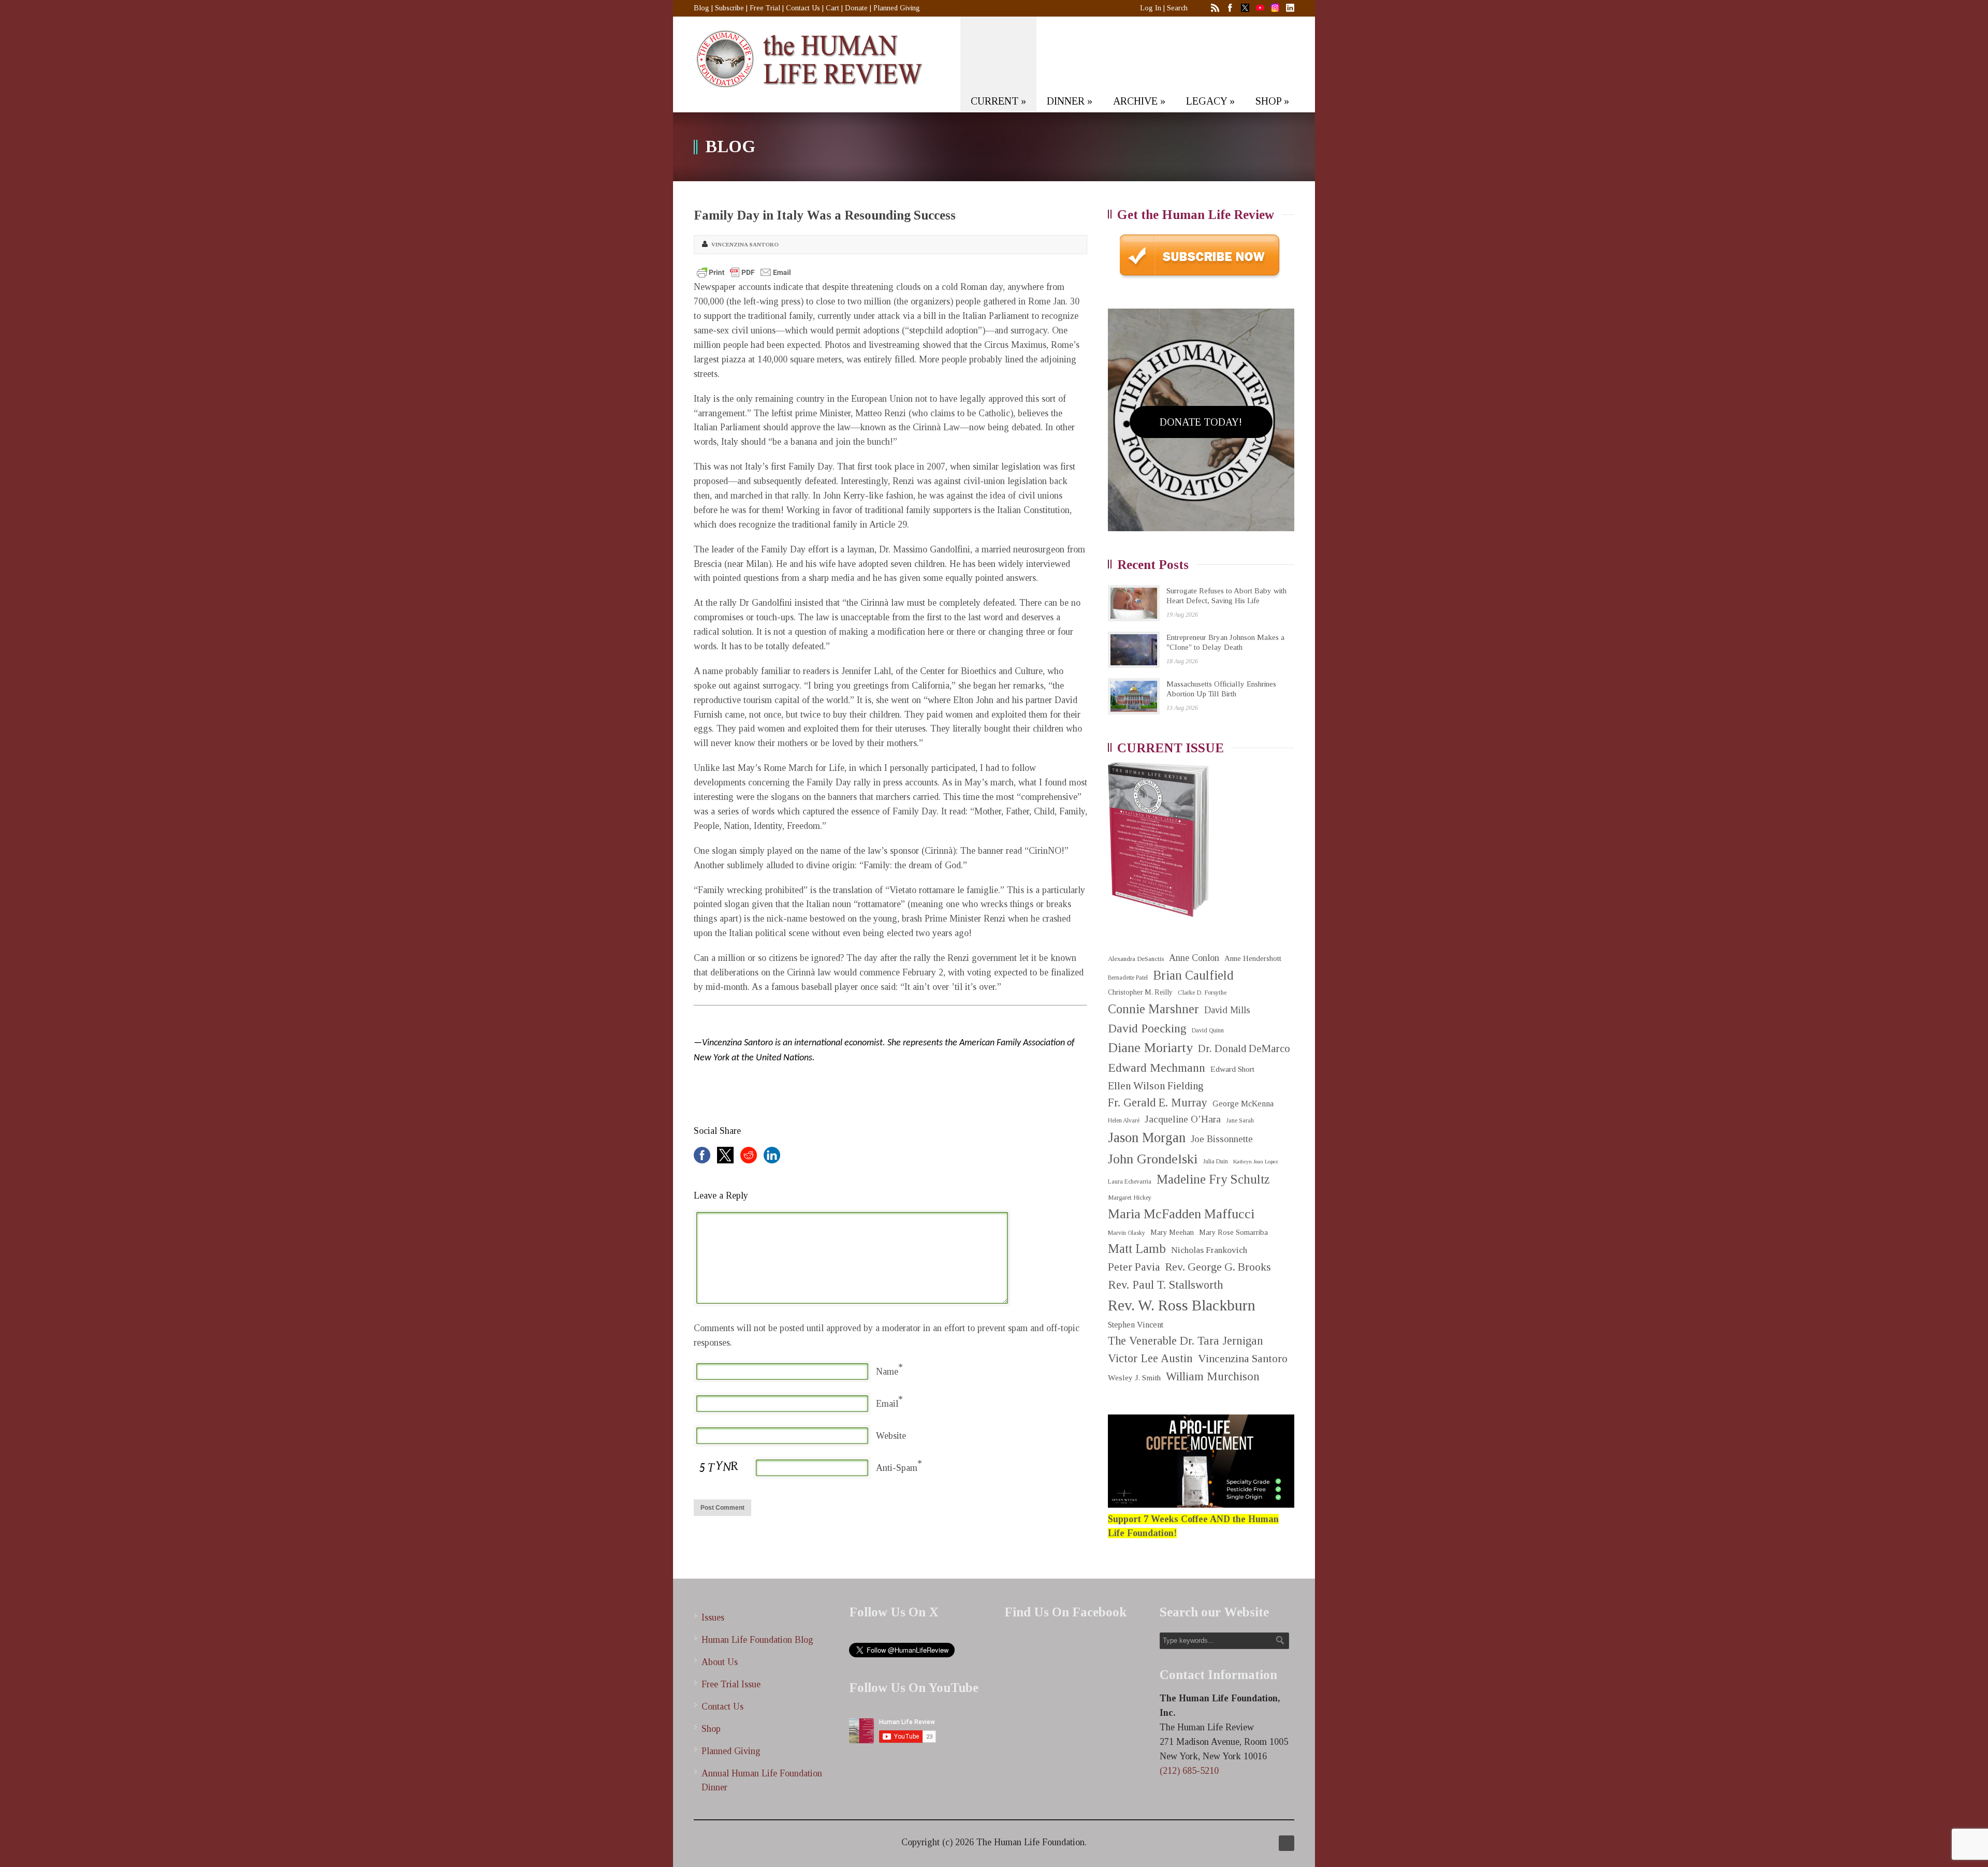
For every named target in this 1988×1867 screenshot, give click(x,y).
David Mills (1227, 1010)
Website (891, 1436)
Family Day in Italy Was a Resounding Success (825, 215)
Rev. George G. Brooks (1218, 1267)
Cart (832, 8)
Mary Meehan (1172, 1232)
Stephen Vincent (1136, 1325)
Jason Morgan (1147, 1137)
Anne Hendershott (1253, 958)
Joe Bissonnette (1222, 1139)
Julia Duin (1215, 1162)
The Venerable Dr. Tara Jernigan (1186, 1341)
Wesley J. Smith (1134, 1377)
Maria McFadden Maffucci (1181, 1214)
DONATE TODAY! (1201, 422)
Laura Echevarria (1130, 1182)
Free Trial (765, 8)
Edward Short (1232, 1069)
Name (887, 1372)
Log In (1151, 8)
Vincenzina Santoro (745, 244)
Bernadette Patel (1128, 978)
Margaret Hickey (1130, 1198)
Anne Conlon (1194, 958)
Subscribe (729, 8)
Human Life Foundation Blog (757, 1640)
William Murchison (1213, 1376)
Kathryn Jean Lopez (1256, 1162)
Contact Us (803, 8)
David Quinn (1208, 1031)
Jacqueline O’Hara (1183, 1119)
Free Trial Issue (731, 1684)
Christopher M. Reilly (1140, 992)
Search (1177, 8)
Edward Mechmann (1157, 1068)
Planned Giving (897, 8)
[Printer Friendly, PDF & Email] (744, 272)
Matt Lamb (1137, 1249)
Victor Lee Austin (1150, 1358)
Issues (713, 1617)
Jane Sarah (1240, 1121)
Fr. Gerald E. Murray (1158, 1103)
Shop (711, 1729)
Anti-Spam (897, 1468)
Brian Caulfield (1193, 975)
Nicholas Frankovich (1209, 1250)
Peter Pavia (1134, 1267)
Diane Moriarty (1150, 1048)
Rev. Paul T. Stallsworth (1166, 1285)
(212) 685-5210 (1189, 1771)
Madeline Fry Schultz (1213, 1179)
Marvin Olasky (1127, 1233)
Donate (856, 8)
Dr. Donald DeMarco (1244, 1048)
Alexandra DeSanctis (1136, 959)
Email (887, 1404)
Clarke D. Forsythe (1202, 993)
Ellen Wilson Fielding (1156, 1086)
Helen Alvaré (1124, 1121)
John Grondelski (1153, 1159)
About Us (720, 1662)
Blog (701, 8)
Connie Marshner (1153, 1009)
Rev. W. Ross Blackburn (1182, 1305)
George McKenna (1243, 1104)
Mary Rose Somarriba (1233, 1232)
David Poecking (1147, 1028)
